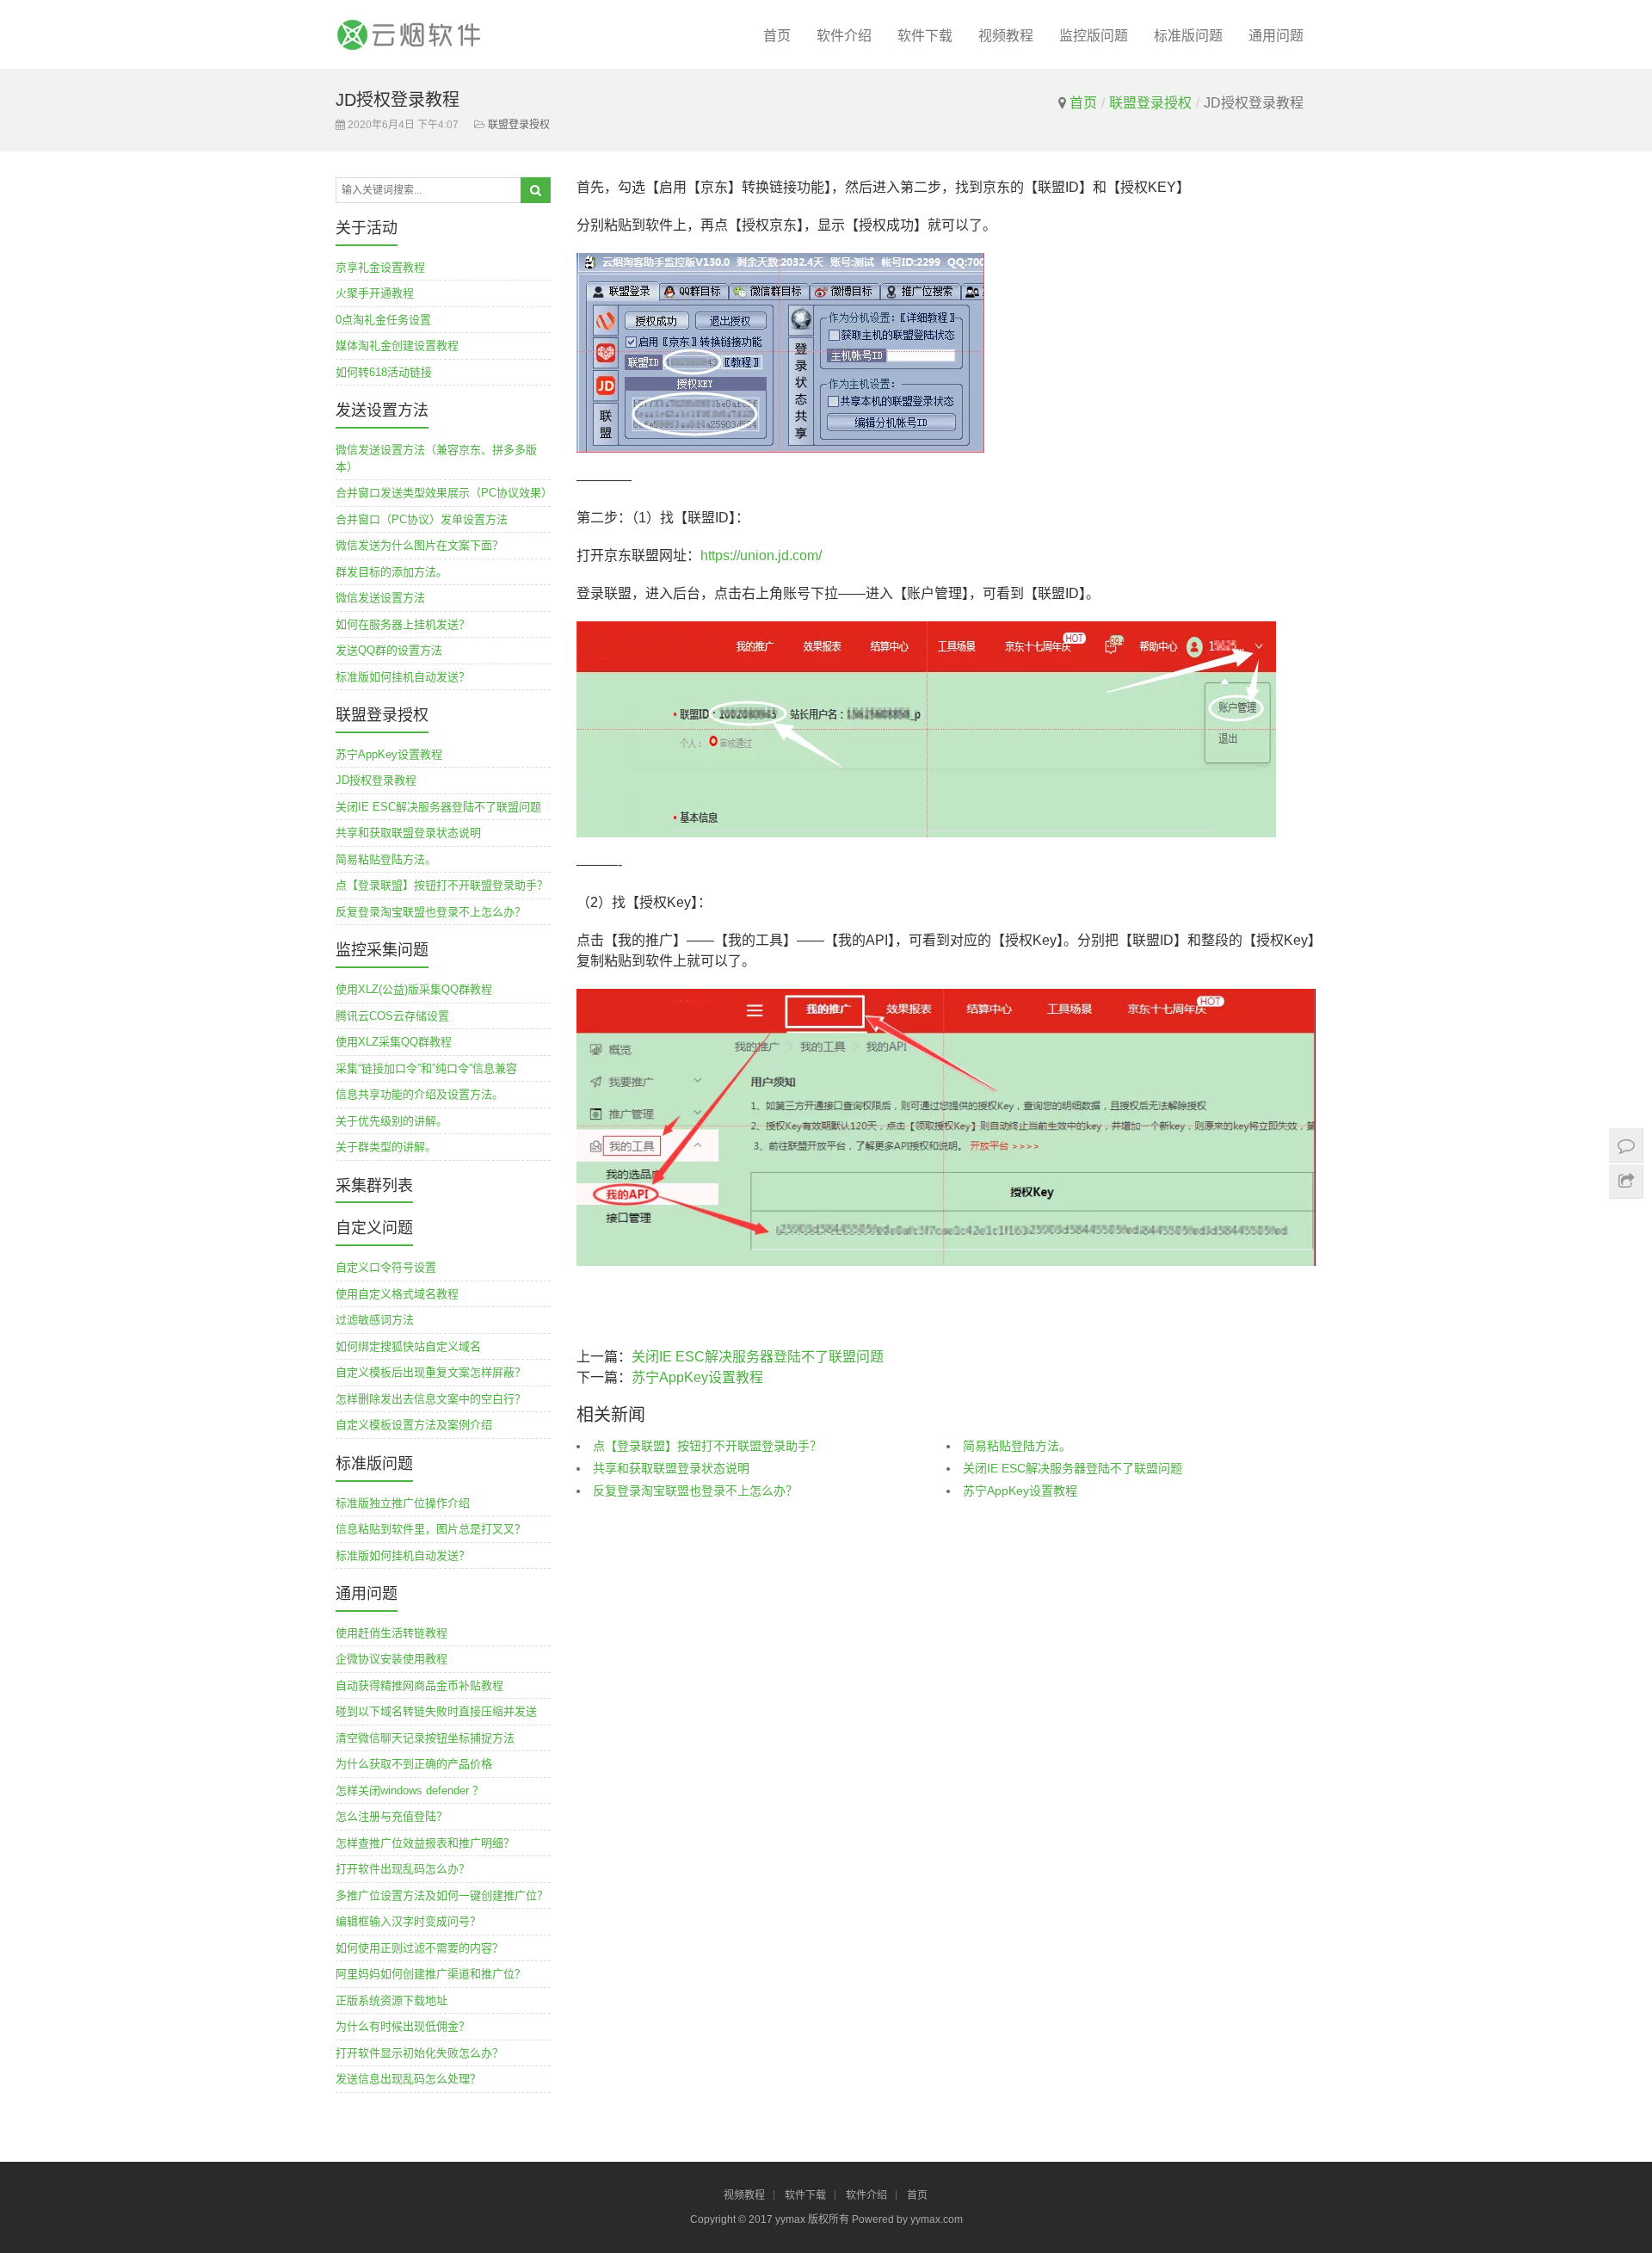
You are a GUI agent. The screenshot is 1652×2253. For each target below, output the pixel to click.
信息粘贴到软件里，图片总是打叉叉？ (431, 1529)
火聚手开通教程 (375, 293)
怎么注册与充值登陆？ (391, 1816)
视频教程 (1006, 36)
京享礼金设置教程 (380, 267)
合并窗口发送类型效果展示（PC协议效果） (444, 493)
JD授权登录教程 (376, 780)
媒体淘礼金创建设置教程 (397, 346)
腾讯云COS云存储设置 (392, 1016)
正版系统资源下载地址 (391, 2000)
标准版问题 (1188, 36)
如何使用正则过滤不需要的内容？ (419, 1948)
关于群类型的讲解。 (386, 1147)
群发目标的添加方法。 (391, 572)
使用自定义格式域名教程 (397, 1294)
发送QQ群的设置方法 (389, 650)
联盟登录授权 (1150, 103)
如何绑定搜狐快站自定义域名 (408, 1346)
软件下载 (925, 36)
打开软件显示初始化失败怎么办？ (419, 2053)
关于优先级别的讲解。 (391, 1121)
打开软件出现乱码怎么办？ (403, 1869)
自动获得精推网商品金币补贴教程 (419, 1685)
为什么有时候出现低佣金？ (403, 2026)
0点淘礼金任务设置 (383, 320)
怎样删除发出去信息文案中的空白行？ (431, 1399)
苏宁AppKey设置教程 (697, 1377)
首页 (777, 36)
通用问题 (1276, 36)
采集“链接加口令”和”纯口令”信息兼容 (426, 1068)
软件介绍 (844, 36)
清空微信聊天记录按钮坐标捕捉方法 (425, 1738)
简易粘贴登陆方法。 (1017, 1446)
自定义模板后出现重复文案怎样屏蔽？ (431, 1372)
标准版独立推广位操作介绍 (403, 1503)
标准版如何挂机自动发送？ (403, 677)
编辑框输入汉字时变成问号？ (408, 1921)
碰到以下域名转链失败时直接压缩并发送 (436, 1711)
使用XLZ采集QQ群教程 (394, 1042)
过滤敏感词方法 (375, 1320)
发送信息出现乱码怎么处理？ (408, 2079)
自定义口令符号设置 (386, 1267)
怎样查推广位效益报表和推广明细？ (425, 1843)
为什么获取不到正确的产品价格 (414, 1764)
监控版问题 (1094, 36)
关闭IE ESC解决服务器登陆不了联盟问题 (758, 1357)
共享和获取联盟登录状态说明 (671, 1468)
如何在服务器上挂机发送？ (403, 624)
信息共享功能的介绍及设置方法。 (419, 1094)
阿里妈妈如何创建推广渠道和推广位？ (431, 1974)
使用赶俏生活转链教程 (391, 1633)
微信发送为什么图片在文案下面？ (419, 545)
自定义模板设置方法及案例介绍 (414, 1425)
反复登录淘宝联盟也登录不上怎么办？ (695, 1491)
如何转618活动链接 (384, 372)
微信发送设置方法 (380, 598)
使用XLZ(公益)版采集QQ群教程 (414, 989)
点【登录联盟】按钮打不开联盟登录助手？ (707, 1446)
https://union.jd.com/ (761, 556)
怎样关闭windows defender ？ (410, 1790)
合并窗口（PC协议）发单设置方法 (422, 519)
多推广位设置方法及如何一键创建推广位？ (442, 1895)
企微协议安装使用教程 (391, 1659)
